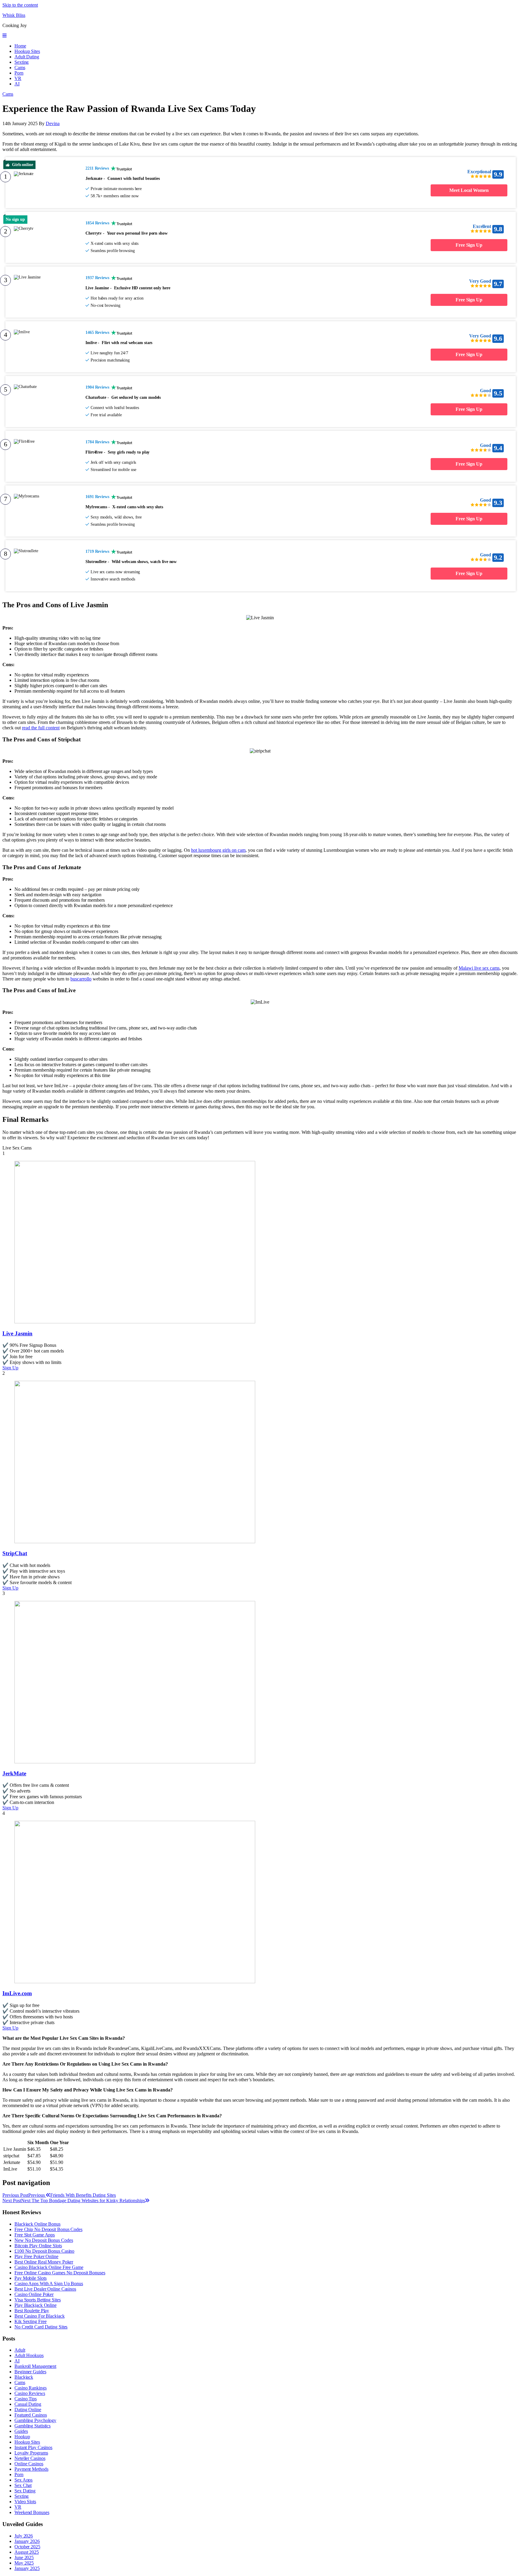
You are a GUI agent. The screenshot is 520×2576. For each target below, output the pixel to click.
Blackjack (24, 2377)
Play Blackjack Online (36, 2305)
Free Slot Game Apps (35, 2235)
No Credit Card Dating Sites (41, 2327)
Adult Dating (27, 57)
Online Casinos (29, 2464)
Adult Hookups (29, 2355)
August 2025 (27, 2552)
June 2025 (24, 2558)
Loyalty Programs (31, 2453)
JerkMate (14, 1773)
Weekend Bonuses (32, 2512)
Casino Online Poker (34, 2294)
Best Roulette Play (32, 2311)
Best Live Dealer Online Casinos (45, 2289)
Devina (53, 123)
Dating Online (28, 2410)
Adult (20, 2350)
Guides (21, 2431)
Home (20, 46)
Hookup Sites (27, 51)
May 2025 (24, 2563)
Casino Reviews (30, 2393)
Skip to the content (20, 5)
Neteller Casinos (30, 2458)
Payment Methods (31, 2469)
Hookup (22, 2437)
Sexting (22, 62)
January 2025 (27, 2568)
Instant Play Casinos (33, 2447)
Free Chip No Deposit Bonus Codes (48, 2229)
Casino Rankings (31, 2388)
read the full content (41, 728)
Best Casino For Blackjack (40, 2316)
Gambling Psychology (35, 2420)
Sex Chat (23, 2485)
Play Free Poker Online (36, 2256)
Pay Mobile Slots (30, 2278)
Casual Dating (28, 2404)
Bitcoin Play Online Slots (38, 2246)
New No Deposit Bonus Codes (44, 2240)
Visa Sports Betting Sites (38, 2300)
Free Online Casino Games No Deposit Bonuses (60, 2273)
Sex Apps (23, 2480)
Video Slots (25, 2502)
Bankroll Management (35, 2366)
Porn (19, 73)
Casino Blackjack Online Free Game (49, 2267)
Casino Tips (26, 2399)
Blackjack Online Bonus (37, 2224)
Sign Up (10, 1368)
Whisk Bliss (14, 15)
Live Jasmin (17, 1333)
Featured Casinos (31, 2415)
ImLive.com (17, 1993)
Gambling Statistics (32, 2426)
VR (18, 78)
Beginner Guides (30, 2372)
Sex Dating (25, 2491)
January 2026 (27, 2541)
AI (17, 84)
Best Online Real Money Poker (44, 2262)
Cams (20, 68)
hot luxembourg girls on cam (218, 850)
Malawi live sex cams (479, 968)
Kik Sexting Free (30, 2321)
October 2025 (27, 2547)
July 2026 (24, 2536)
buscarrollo (81, 979)
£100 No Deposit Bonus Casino (44, 2251)
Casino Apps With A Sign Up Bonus (49, 2284)
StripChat (15, 1553)
